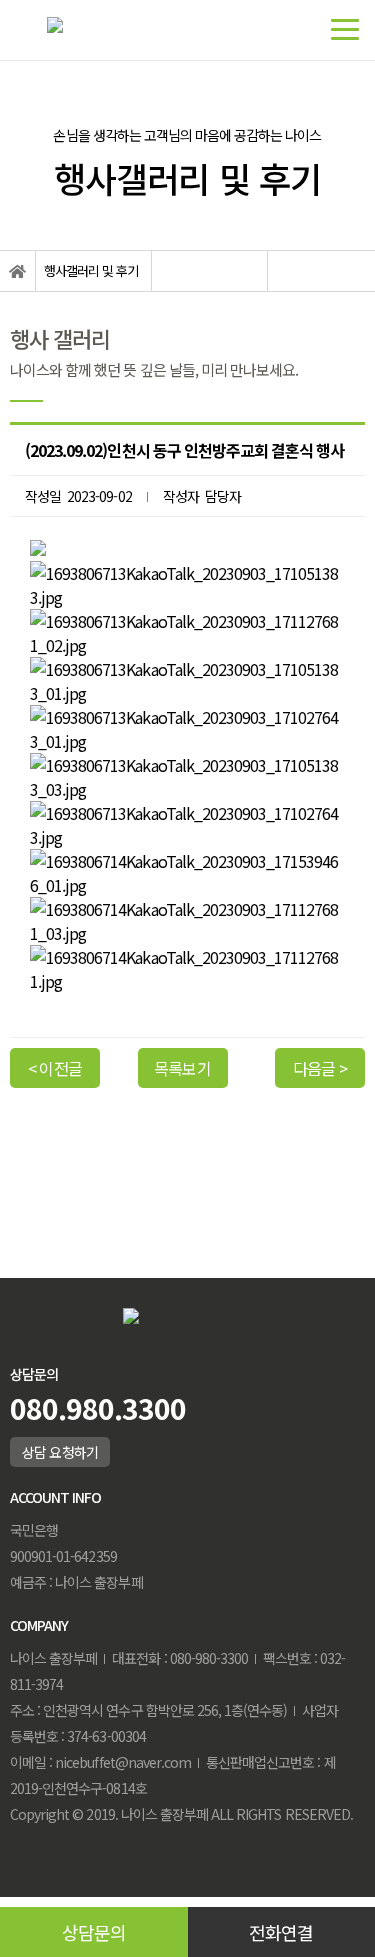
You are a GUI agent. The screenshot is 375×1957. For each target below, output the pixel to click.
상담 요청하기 (59, 1452)
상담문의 (94, 1932)
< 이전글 (54, 1068)
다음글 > (319, 1068)
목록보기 (182, 1068)
